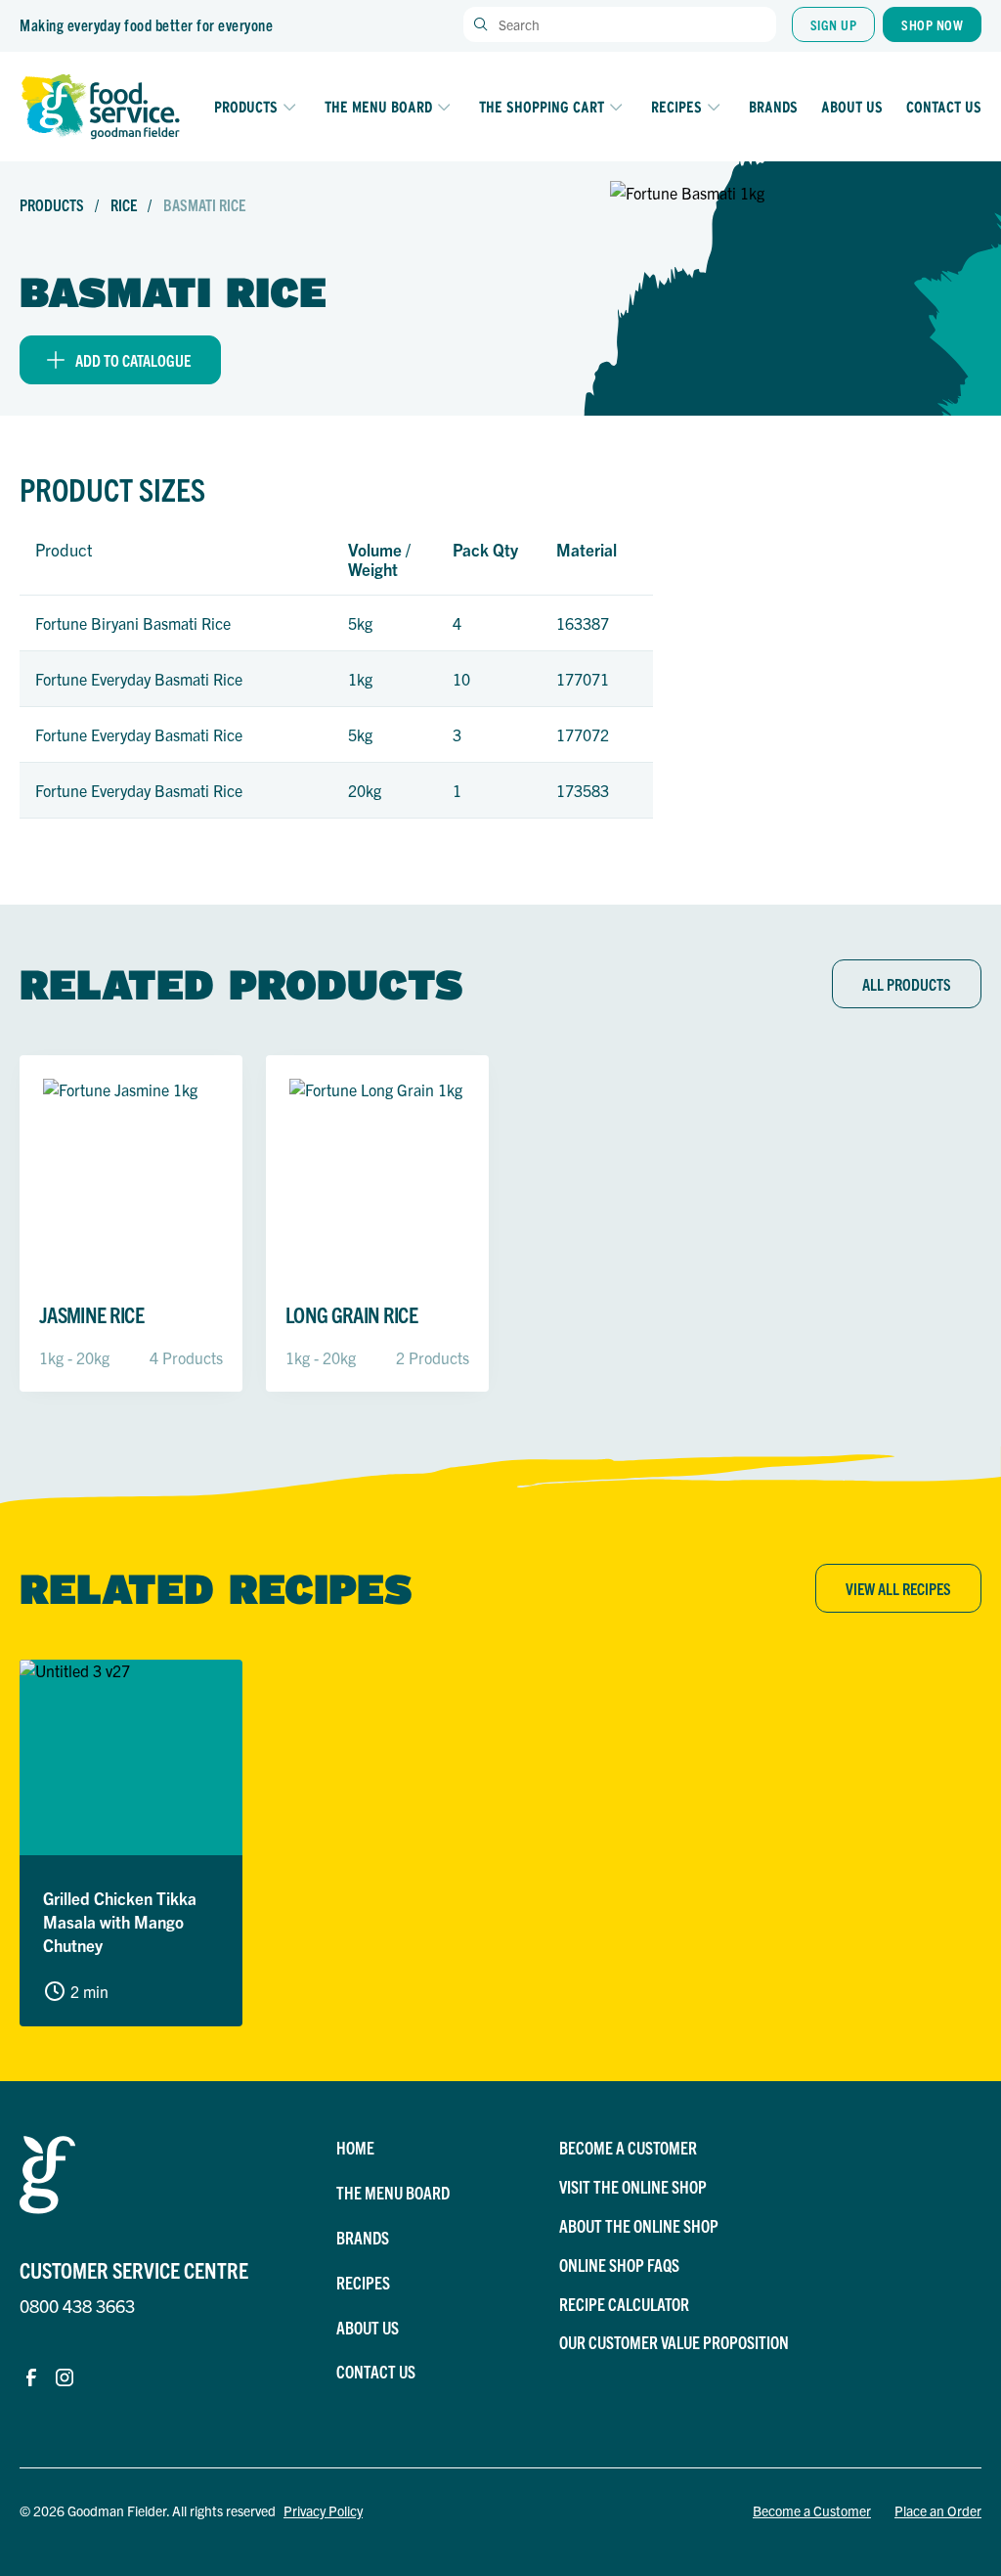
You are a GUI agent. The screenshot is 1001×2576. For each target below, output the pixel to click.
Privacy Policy (323, 2510)
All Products (907, 984)
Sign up (834, 24)
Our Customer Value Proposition (674, 2342)
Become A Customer (628, 2147)
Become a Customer (812, 2510)
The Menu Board (378, 107)
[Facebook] (31, 2377)
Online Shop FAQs (619, 2265)
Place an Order (938, 2510)
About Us (852, 107)
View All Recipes (898, 1588)
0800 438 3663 (77, 2306)
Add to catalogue (133, 360)
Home (355, 2147)
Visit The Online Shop (633, 2186)
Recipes (676, 107)
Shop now (932, 24)
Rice (125, 204)
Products (246, 107)
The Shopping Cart (542, 107)
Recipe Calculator (624, 2304)
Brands (773, 107)
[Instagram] (65, 2377)
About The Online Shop (639, 2225)
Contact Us (944, 107)
